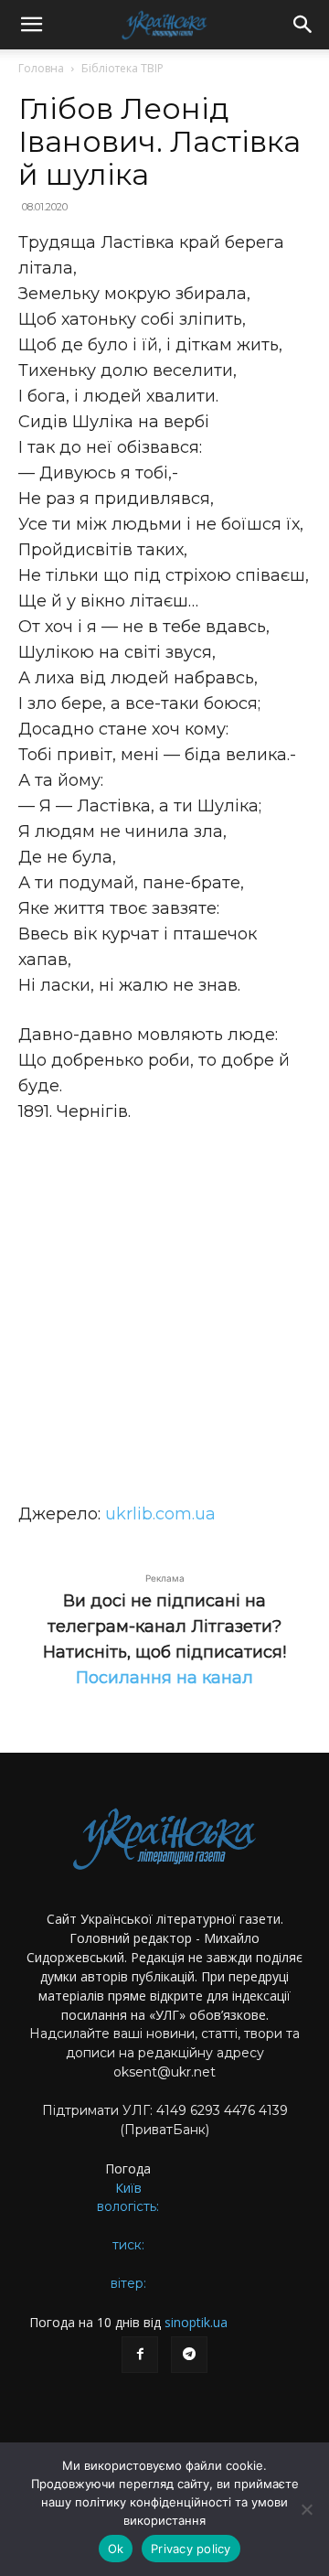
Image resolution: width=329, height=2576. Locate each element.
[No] (306, 2509)
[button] (31, 25)
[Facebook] (140, 2355)
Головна (41, 68)
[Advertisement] (164, 1313)
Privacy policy (191, 2549)
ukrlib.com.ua (160, 1514)
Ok (116, 2549)
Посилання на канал (164, 1678)
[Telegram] (189, 2355)
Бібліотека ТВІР (122, 68)
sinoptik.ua (196, 2322)
